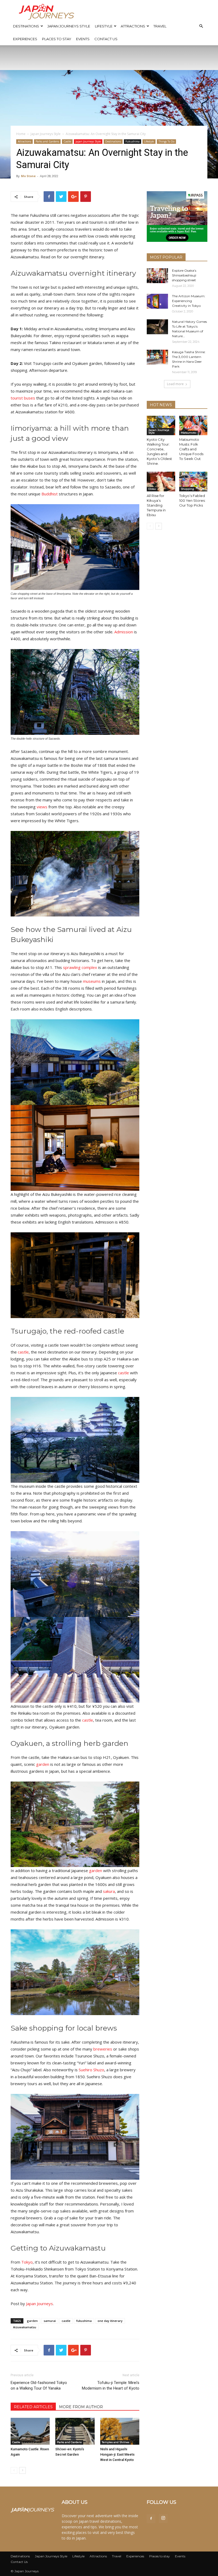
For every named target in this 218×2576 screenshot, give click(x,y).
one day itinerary (110, 2321)
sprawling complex (80, 967)
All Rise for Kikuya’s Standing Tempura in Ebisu (156, 505)
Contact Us (106, 39)
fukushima (84, 2321)
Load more (175, 384)
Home (21, 134)
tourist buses (23, 398)
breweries (103, 2049)
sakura (109, 1891)
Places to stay (57, 39)
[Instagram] (163, 2518)
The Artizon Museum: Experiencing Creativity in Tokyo (189, 301)
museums (92, 981)
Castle (67, 141)
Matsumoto (188, 433)
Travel (160, 26)
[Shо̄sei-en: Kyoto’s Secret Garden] (75, 2431)
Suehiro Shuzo (91, 2070)
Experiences (25, 39)
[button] (201, 26)
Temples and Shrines (116, 2442)
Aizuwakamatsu (25, 2327)
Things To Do (166, 141)
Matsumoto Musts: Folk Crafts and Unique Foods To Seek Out (191, 449)
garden (43, 1764)
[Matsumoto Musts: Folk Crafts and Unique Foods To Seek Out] (193, 425)
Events (83, 39)
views (42, 807)
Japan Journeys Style (69, 26)
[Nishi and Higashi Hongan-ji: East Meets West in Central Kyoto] (120, 2431)
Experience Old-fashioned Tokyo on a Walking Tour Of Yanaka (39, 2385)
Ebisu (152, 489)
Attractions (133, 26)
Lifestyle (104, 26)
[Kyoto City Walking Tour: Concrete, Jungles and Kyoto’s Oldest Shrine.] (161, 425)
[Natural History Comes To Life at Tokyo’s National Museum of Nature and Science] (157, 327)
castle (23, 1352)
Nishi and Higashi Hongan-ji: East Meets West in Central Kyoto (117, 2454)
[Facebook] (151, 2519)
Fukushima (133, 141)
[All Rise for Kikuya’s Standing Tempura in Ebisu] (161, 481)
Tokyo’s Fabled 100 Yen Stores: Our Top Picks (192, 500)
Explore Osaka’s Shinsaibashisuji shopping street (184, 275)
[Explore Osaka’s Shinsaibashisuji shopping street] (157, 276)
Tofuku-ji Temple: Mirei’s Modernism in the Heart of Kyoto (111, 2385)
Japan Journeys (39, 2304)
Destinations (26, 26)
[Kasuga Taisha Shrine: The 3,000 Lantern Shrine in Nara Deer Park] (157, 357)
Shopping (187, 489)
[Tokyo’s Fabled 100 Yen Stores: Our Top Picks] (193, 481)
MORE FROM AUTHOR (81, 2407)
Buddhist (50, 494)
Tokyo (27, 2262)
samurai (50, 2321)
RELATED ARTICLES (33, 2407)
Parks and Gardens (47, 141)
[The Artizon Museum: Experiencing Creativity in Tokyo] (157, 301)
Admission (124, 632)
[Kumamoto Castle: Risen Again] (30, 2431)
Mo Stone (28, 176)
